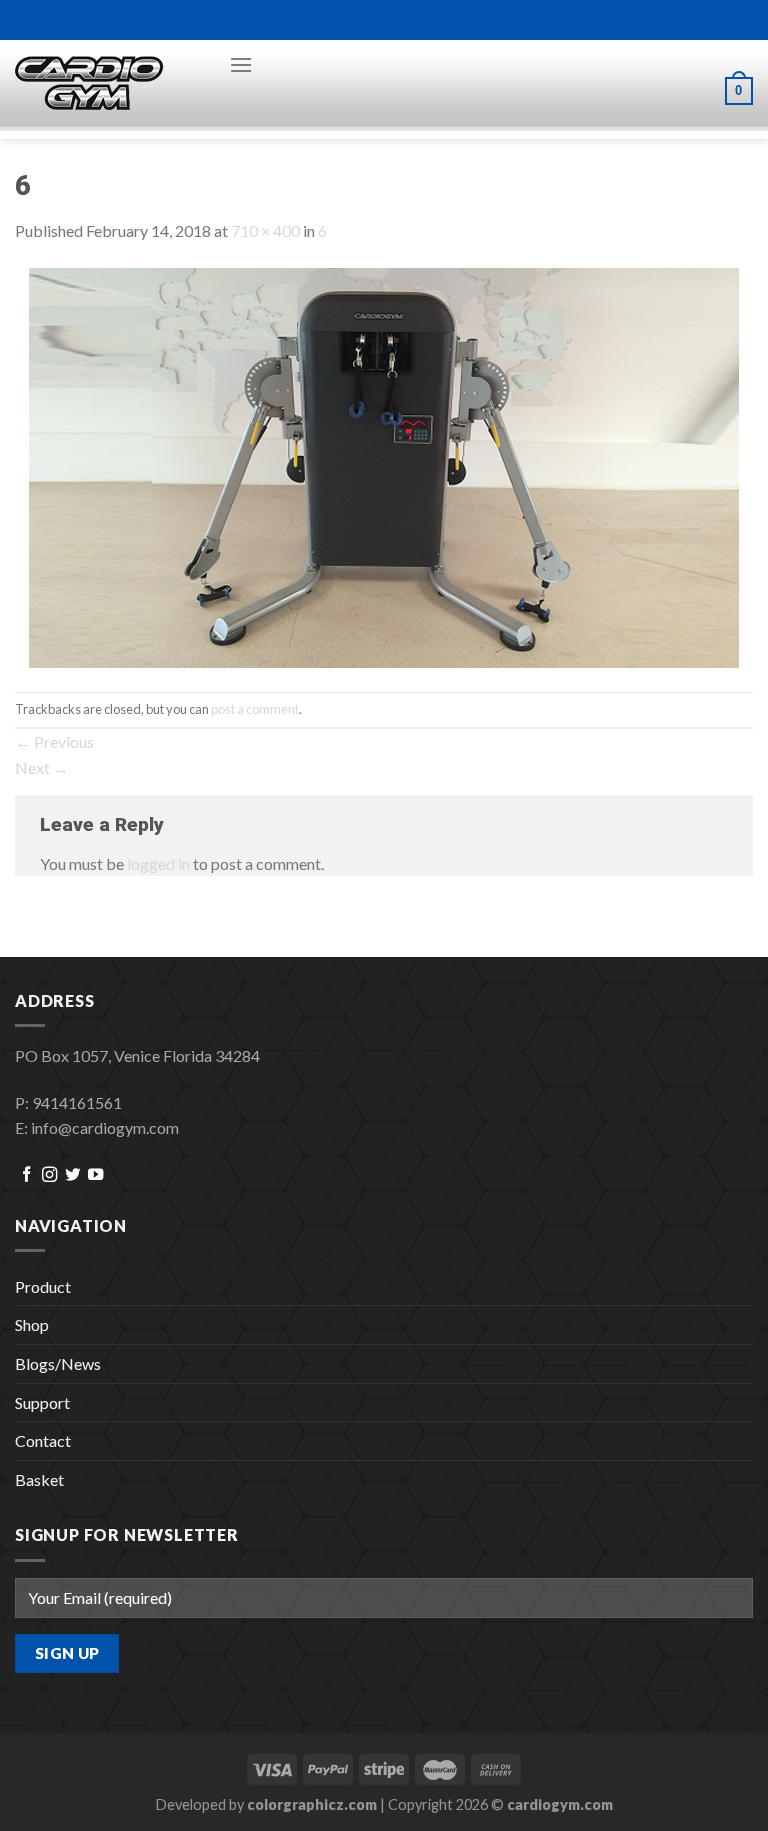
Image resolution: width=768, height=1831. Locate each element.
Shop (32, 1324)
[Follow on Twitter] (72, 1175)
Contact (43, 1440)
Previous (54, 741)
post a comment (255, 709)
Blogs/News (58, 1363)
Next (42, 767)
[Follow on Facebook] (26, 1175)
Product (43, 1286)
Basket (39, 1479)
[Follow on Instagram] (49, 1175)
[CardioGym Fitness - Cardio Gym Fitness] (107, 84)
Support (42, 1402)
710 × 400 (265, 230)
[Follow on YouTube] (95, 1175)
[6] (384, 465)
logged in (158, 863)
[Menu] (241, 64)
